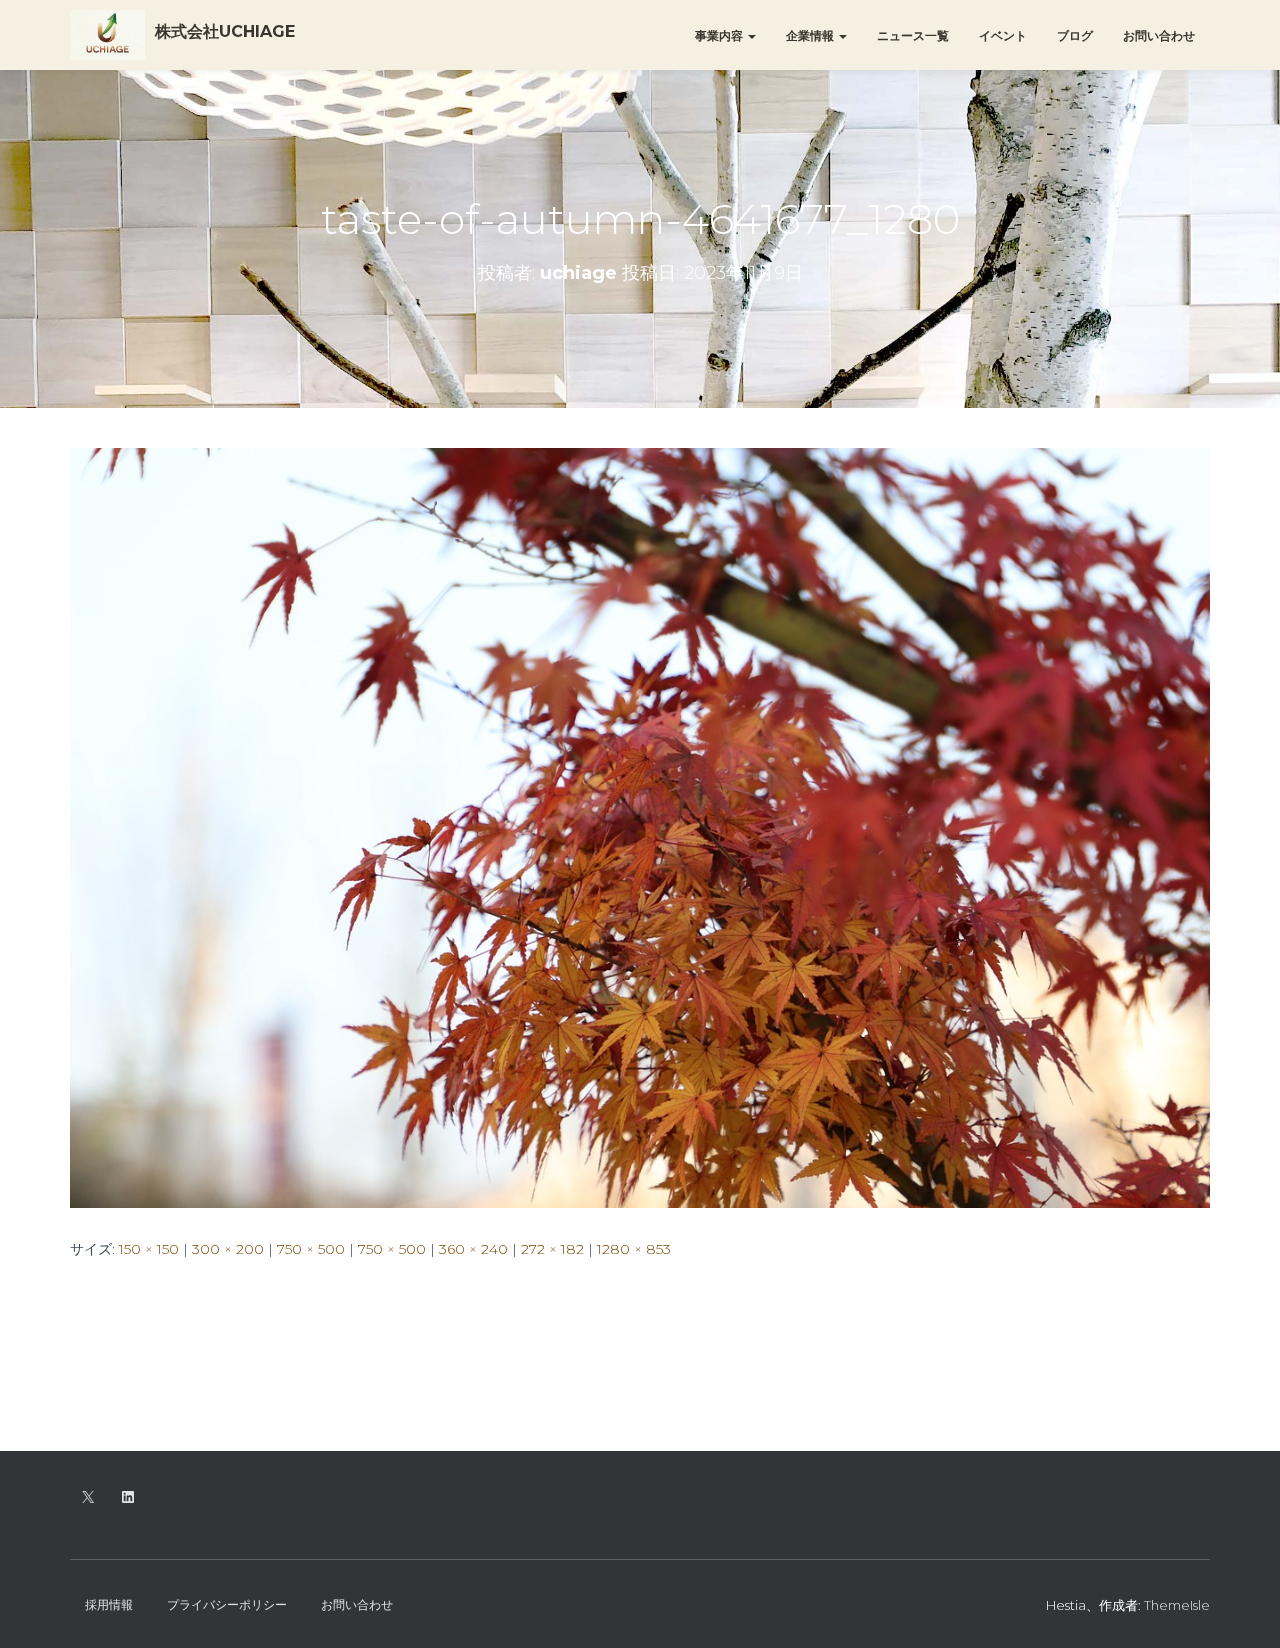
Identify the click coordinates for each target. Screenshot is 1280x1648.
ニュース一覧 (913, 35)
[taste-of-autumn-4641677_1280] (640, 826)
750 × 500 (311, 1249)
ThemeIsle (1177, 1605)
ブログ (1075, 35)
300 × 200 (228, 1249)
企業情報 (811, 35)
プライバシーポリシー (227, 1604)
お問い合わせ (1159, 35)
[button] (751, 35)
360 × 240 (473, 1249)
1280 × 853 (634, 1249)
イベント (1003, 35)
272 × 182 (552, 1249)
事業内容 (720, 35)
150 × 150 (149, 1249)
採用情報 (109, 1604)
